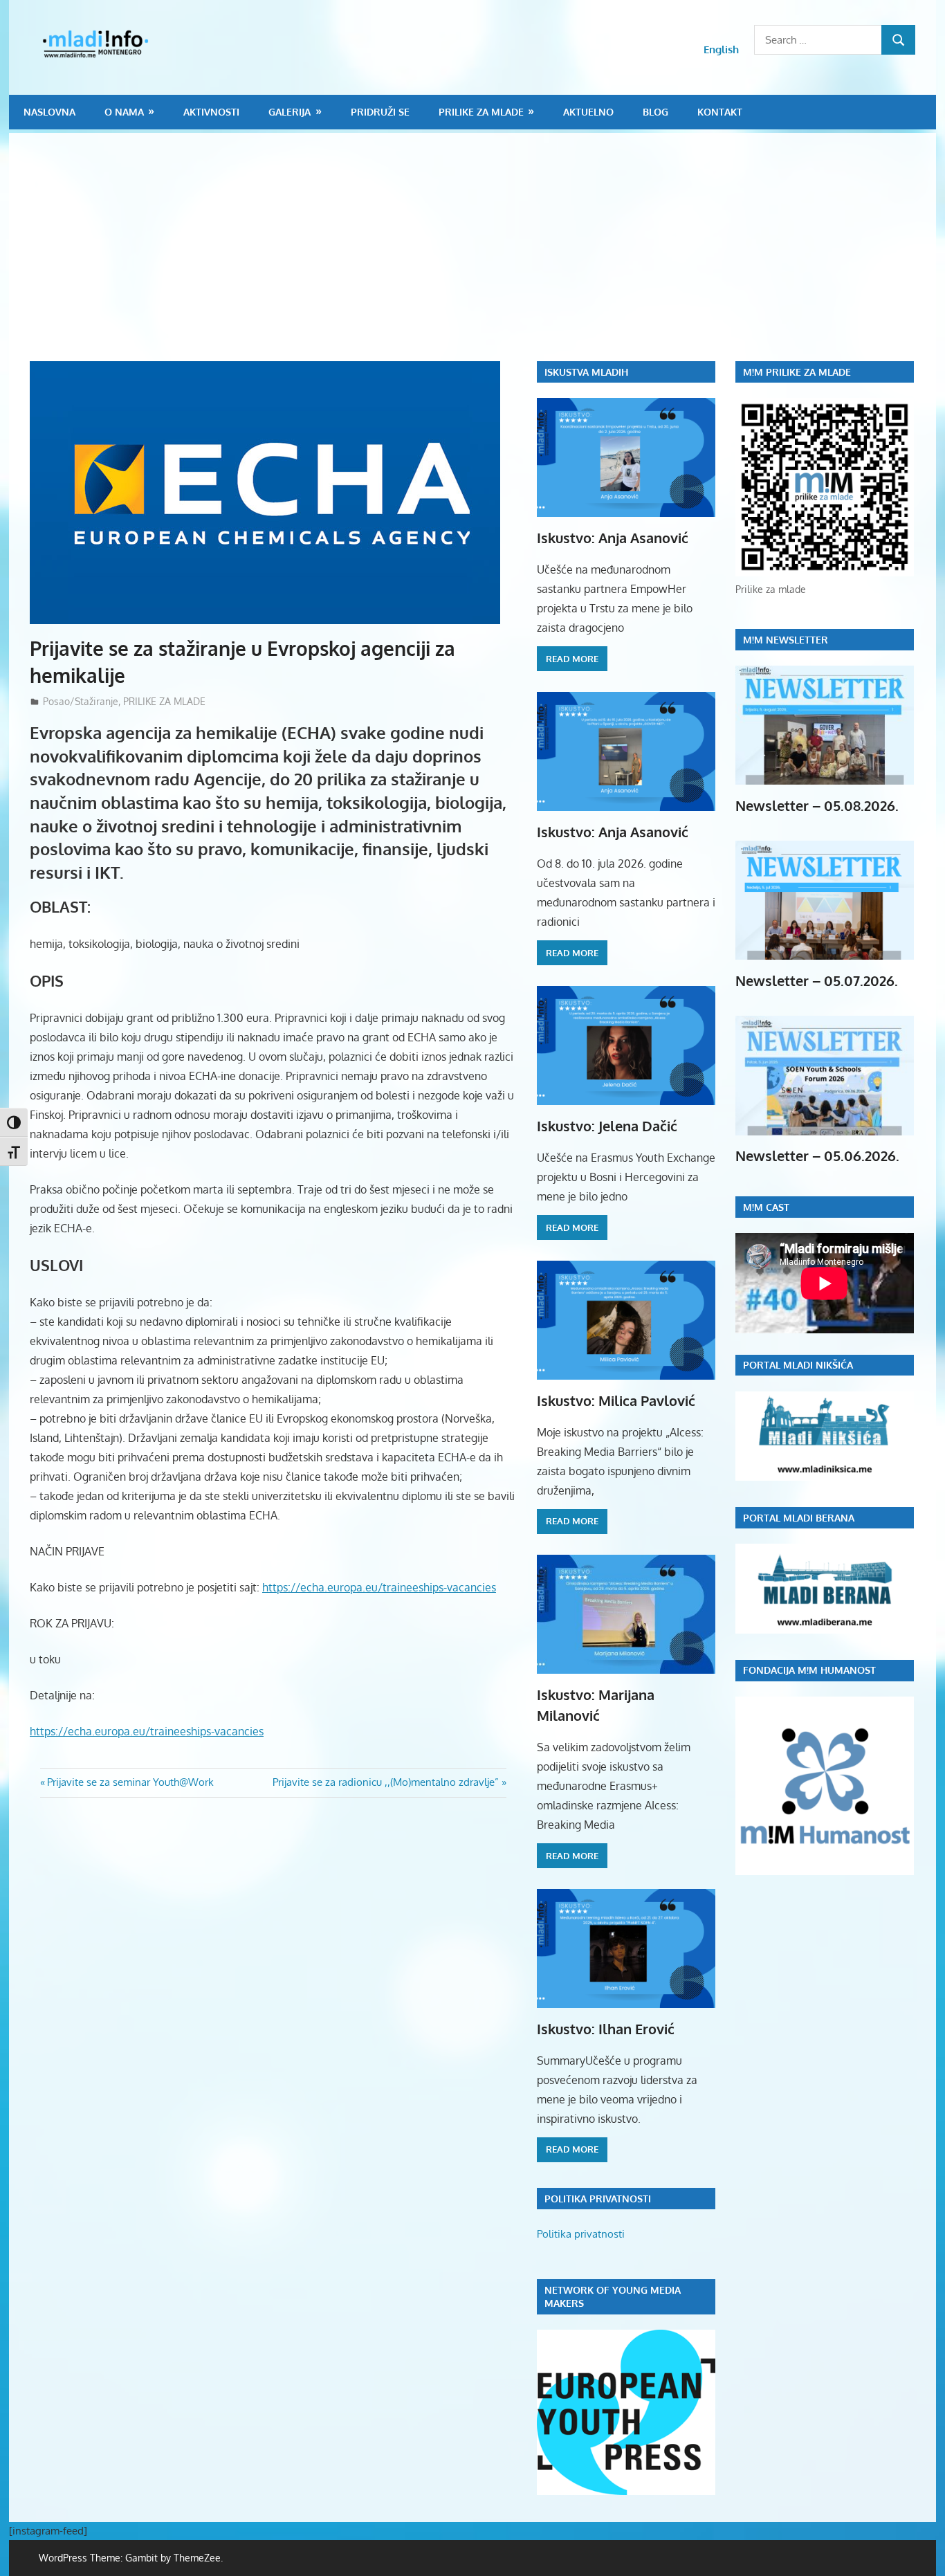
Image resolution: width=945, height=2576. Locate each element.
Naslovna (49, 112)
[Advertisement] (483, 257)
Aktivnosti (211, 112)
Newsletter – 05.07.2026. (817, 980)
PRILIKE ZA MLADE (481, 112)
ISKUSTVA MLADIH (586, 372)
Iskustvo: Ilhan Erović (606, 2029)
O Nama (124, 112)
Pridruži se (380, 112)
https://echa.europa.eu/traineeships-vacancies (379, 1587)
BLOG (655, 112)
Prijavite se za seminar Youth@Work (130, 1782)
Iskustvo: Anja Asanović (613, 538)
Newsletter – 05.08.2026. (817, 805)
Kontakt (720, 112)
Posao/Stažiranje (81, 701)
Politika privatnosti (581, 2234)
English (721, 49)
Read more (572, 659)
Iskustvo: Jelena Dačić (607, 1126)
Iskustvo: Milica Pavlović (616, 1400)
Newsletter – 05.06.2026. (817, 1155)
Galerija (290, 112)
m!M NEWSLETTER (786, 640)
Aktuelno (588, 112)
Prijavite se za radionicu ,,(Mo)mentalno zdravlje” (386, 1782)
